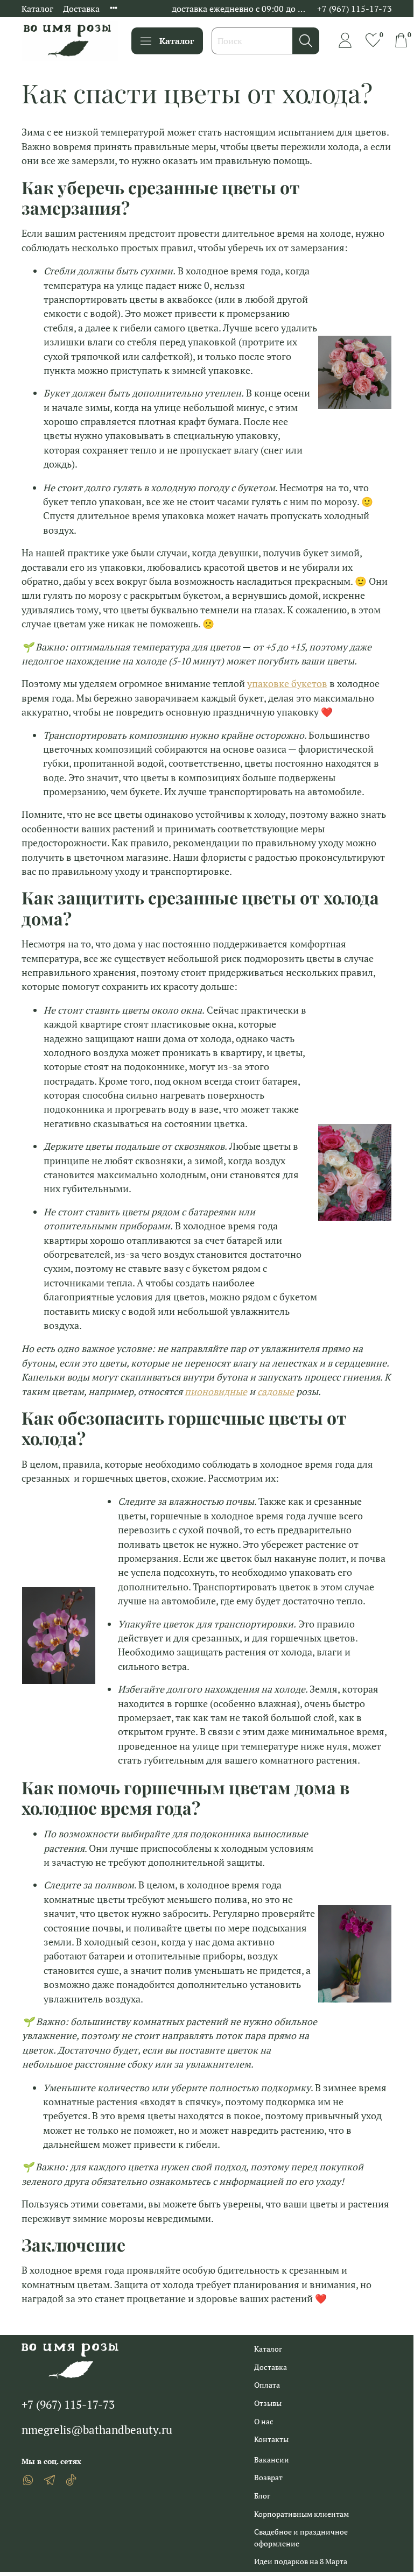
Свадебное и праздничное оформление (301, 2538)
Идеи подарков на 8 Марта (301, 2561)
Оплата (267, 2385)
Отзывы (268, 2403)
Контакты (271, 2439)
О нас (264, 2421)
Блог (262, 2496)
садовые (276, 1392)
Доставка (81, 9)
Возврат (268, 2477)
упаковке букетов (287, 684)
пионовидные (216, 1392)
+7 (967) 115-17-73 (355, 9)
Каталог (37, 9)
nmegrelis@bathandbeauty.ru (97, 2430)
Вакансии (272, 2460)
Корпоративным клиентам (301, 2514)
